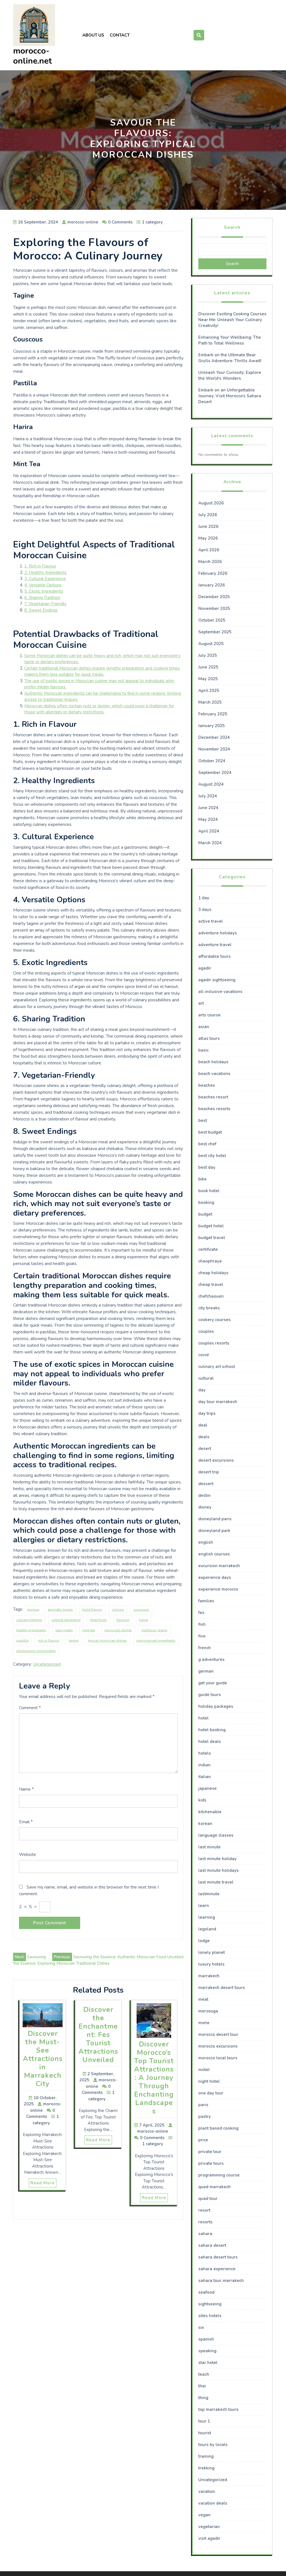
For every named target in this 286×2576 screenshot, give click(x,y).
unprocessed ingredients (156, 1641)
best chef (207, 1144)
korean (205, 1824)
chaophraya (210, 1261)
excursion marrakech (219, 1566)
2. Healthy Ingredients (46, 573)
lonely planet (212, 1952)
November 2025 (214, 608)
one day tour (211, 2093)
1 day (204, 898)
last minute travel (216, 1882)
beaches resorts (214, 1109)
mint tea (89, 1630)
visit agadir (209, 2538)
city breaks (209, 1308)
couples (206, 1331)
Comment (30, 1708)
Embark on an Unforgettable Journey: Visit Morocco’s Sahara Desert (230, 396)
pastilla (22, 1641)
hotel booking (212, 1730)
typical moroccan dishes (107, 1641)
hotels (205, 1753)
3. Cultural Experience (45, 579)
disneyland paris (215, 1519)
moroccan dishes (118, 1630)
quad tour (208, 2199)
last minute (209, 1847)
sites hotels (210, 2316)
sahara (205, 2234)
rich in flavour (49, 1641)
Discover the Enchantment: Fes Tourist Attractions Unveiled (98, 2035)
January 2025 (212, 726)
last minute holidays (219, 1870)
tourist (205, 2433)
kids (202, 1800)
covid (203, 1355)
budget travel (212, 1238)
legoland (207, 1929)
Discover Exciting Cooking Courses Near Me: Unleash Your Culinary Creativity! (232, 320)
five (202, 1636)
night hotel (209, 2081)
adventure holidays (218, 933)
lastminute (209, 1894)
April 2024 (209, 831)
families (206, 1601)
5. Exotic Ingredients (44, 591)
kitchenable (210, 1812)
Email (26, 1822)
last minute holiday (217, 1859)
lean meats (64, 1630)
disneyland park (214, 1531)
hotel (203, 1718)
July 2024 (208, 796)
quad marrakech (214, 2187)
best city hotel (212, 1156)
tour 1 (204, 2421)
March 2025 (210, 702)
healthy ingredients (31, 1630)
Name (26, 1789)
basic (203, 1050)
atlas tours (209, 1038)
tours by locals (213, 2445)
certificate (208, 1249)
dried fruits (98, 1620)
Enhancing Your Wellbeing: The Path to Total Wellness (230, 340)
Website (28, 1855)
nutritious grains (154, 1630)
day (202, 1390)
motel (204, 2070)
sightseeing (210, 2304)
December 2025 (214, 597)
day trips (207, 1413)
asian (204, 1027)
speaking (207, 2351)
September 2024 (215, 773)
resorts (205, 2222)
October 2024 (212, 761)
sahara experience (217, 2269)
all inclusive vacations (220, 992)
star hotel (208, 2363)
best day (207, 1167)
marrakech (209, 1976)
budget (205, 1214)
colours (118, 1610)
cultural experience (66, 1620)
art (201, 1003)
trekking (206, 2468)
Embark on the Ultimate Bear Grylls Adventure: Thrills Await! (230, 358)
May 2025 (208, 679)
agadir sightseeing (217, 980)
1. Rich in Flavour (40, 566)
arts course (209, 1015)
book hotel (209, 1191)
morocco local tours (218, 2058)
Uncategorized (47, 1664)
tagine (74, 1641)
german (206, 1671)
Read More (43, 2183)
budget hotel (211, 1226)
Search (232, 227)
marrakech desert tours (222, 1988)
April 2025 (209, 691)
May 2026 (208, 538)
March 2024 (210, 843)
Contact (120, 35)
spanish (206, 2339)
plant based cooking (218, 2128)
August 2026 (211, 503)
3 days (205, 910)
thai (202, 2386)
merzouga (208, 2011)
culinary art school (217, 1367)
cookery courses (214, 1320)
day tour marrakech (218, 1402)
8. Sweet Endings (41, 610)
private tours (211, 2163)
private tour (210, 2152)
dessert (206, 1484)
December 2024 (214, 737)
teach (204, 2374)
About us (93, 35)
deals (204, 1437)
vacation (207, 2491)
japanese (208, 1788)
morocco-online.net (33, 56)
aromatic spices (60, 1610)
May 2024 (208, 819)
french (205, 1648)
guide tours (210, 1695)
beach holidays (213, 1062)
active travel (211, 921)
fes (201, 1613)
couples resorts (214, 1343)
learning (207, 1917)
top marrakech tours (218, 2409)
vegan (204, 2515)
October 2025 (212, 620)
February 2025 (213, 714)
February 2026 (213, 573)
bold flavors (92, 1610)
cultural (206, 1378)
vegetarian (209, 2527)
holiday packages (216, 1706)
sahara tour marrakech (221, 2281)
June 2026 (208, 526)
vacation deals (213, 2503)
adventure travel (215, 945)
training (206, 2456)
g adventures (211, 1659)
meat (203, 1999)
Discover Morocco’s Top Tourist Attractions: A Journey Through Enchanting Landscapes (154, 2078)
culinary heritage (29, 1620)
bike (202, 1179)
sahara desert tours (218, 2257)
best (203, 1120)
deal (203, 1425)
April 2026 (209, 550)
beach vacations (214, 1074)
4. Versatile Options (43, 585)
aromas (33, 1610)
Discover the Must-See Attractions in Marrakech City (43, 2059)
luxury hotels (211, 1964)
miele (204, 2023)
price (203, 2140)
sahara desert (212, 2245)
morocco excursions (218, 2046)
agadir (205, 968)
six (201, 2327)
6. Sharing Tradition (42, 598)
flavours (123, 1620)
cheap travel (211, 1285)
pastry (205, 2116)
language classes (216, 1835)
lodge (204, 1941)
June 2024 (208, 808)
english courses (214, 1554)
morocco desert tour (218, 2034)
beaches (207, 1085)
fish (202, 1624)
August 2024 (211, 784)
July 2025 (208, 655)
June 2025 (208, 667)
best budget (210, 1132)
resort (204, 2210)
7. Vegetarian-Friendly (45, 604)
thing (203, 2398)
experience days (215, 1577)
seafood (206, 2292)
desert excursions (216, 1460)
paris (203, 2105)
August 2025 (211, 644)
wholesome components (36, 1651)
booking (206, 1202)
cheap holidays (213, 1273)
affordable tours (214, 956)
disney (205, 1507)
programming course (219, 2175)
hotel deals (210, 1742)
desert (205, 1449)
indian (204, 1765)
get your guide (213, 1683)
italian (205, 1777)
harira (144, 1620)
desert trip (209, 1472)
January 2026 (212, 585)
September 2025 (215, 632)
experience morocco (218, 1589)
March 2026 (210, 562)
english (206, 1542)
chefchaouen (211, 1296)
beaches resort (213, 1097)
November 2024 (214, 749)
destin (204, 1495)
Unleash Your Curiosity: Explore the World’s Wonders (230, 375)
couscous (141, 1610)
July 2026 (208, 515)
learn (204, 1906)
